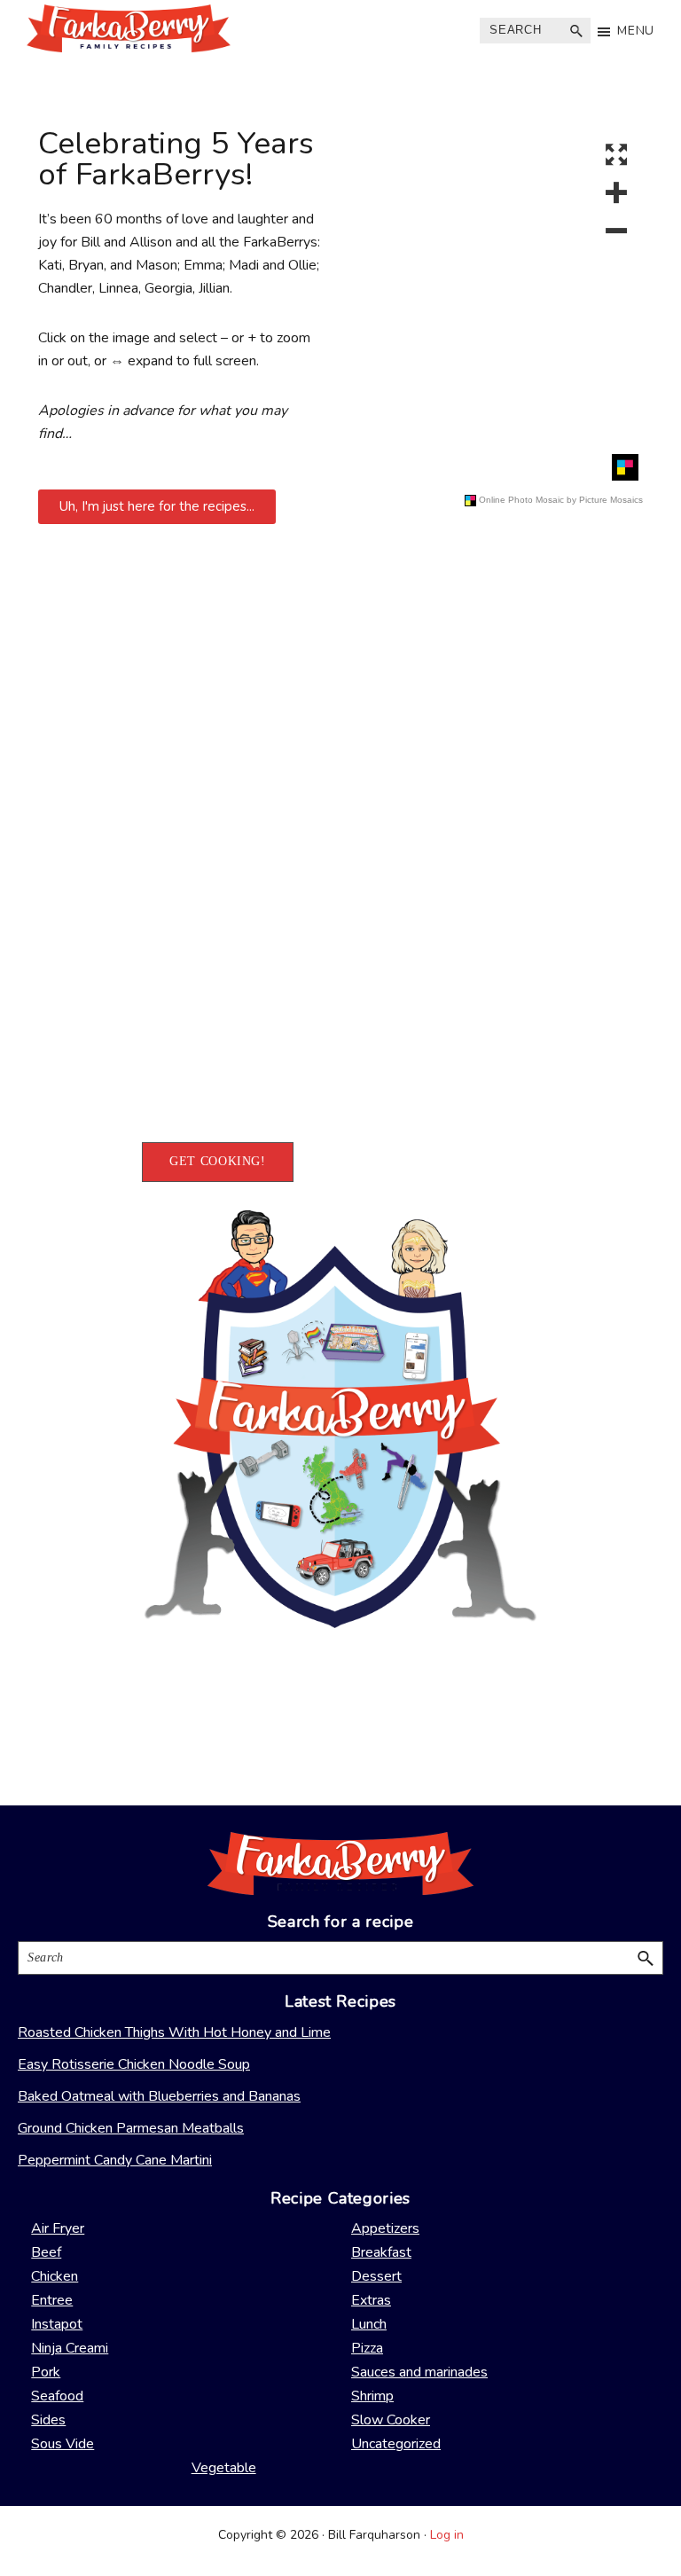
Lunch (369, 2324)
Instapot (57, 2324)
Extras (371, 2300)
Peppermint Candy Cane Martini (115, 2160)
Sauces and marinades (419, 2372)
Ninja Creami (70, 2348)
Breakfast (381, 2252)
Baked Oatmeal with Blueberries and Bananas (159, 2096)
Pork (46, 2372)
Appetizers (385, 2228)
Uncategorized (396, 2444)
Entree (52, 2300)
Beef (46, 2252)
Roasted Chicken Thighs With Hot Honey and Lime (174, 2032)
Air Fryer (58, 2228)
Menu (636, 31)
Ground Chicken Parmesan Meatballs (131, 2128)
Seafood (57, 2396)
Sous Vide (63, 2444)
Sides (48, 2420)
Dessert (376, 2276)
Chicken (55, 2276)
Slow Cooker (391, 2420)
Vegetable (224, 2468)
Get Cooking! (218, 1161)
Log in (447, 2535)
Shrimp (372, 2396)
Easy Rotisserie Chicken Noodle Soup (134, 2064)
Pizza (367, 2348)
